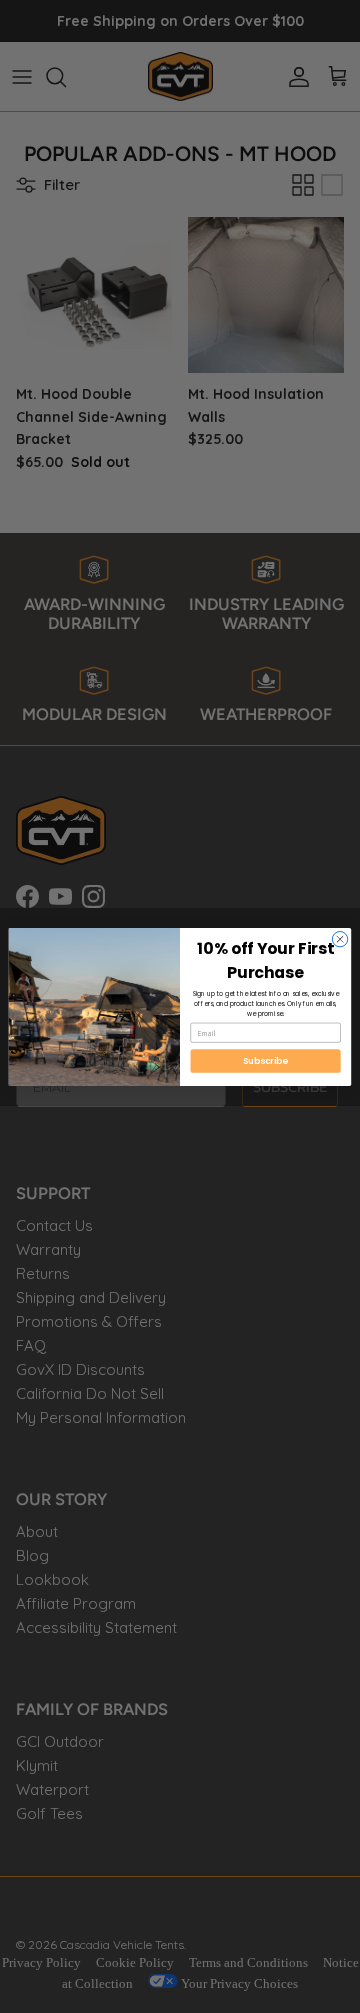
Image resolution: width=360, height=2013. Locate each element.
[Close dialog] (339, 938)
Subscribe (265, 1060)
